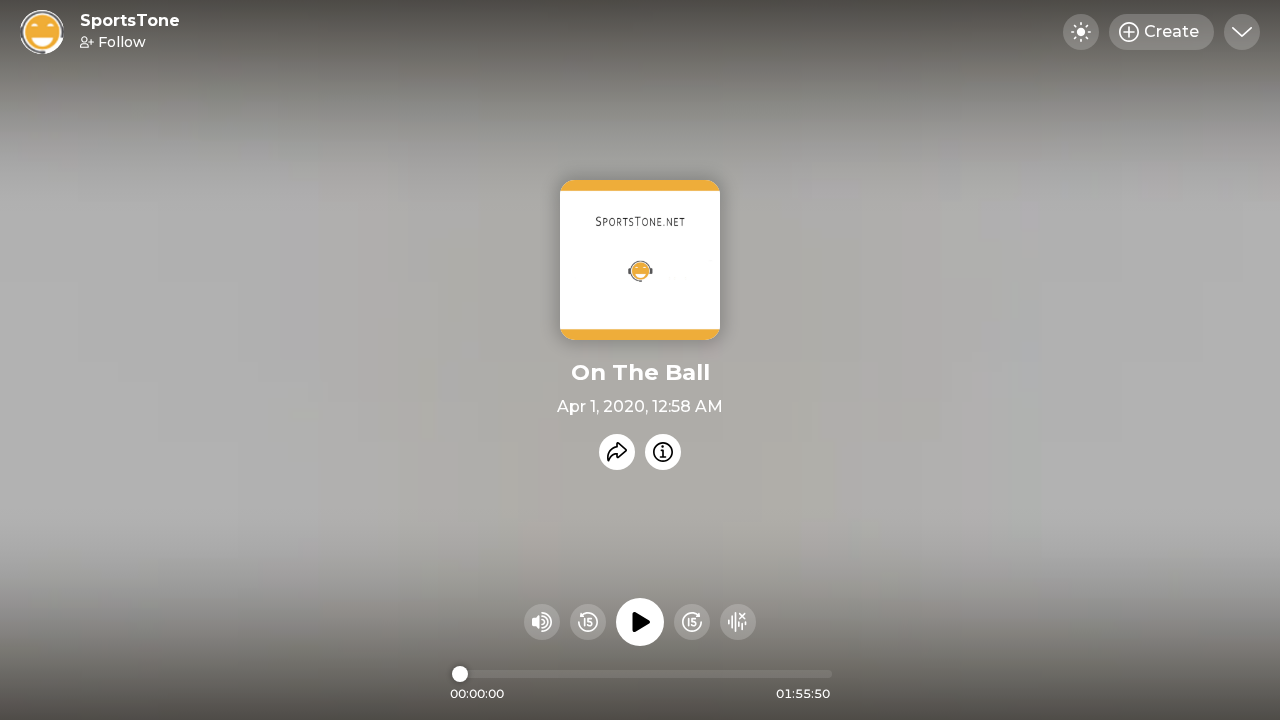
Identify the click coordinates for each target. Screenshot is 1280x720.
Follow (122, 42)
